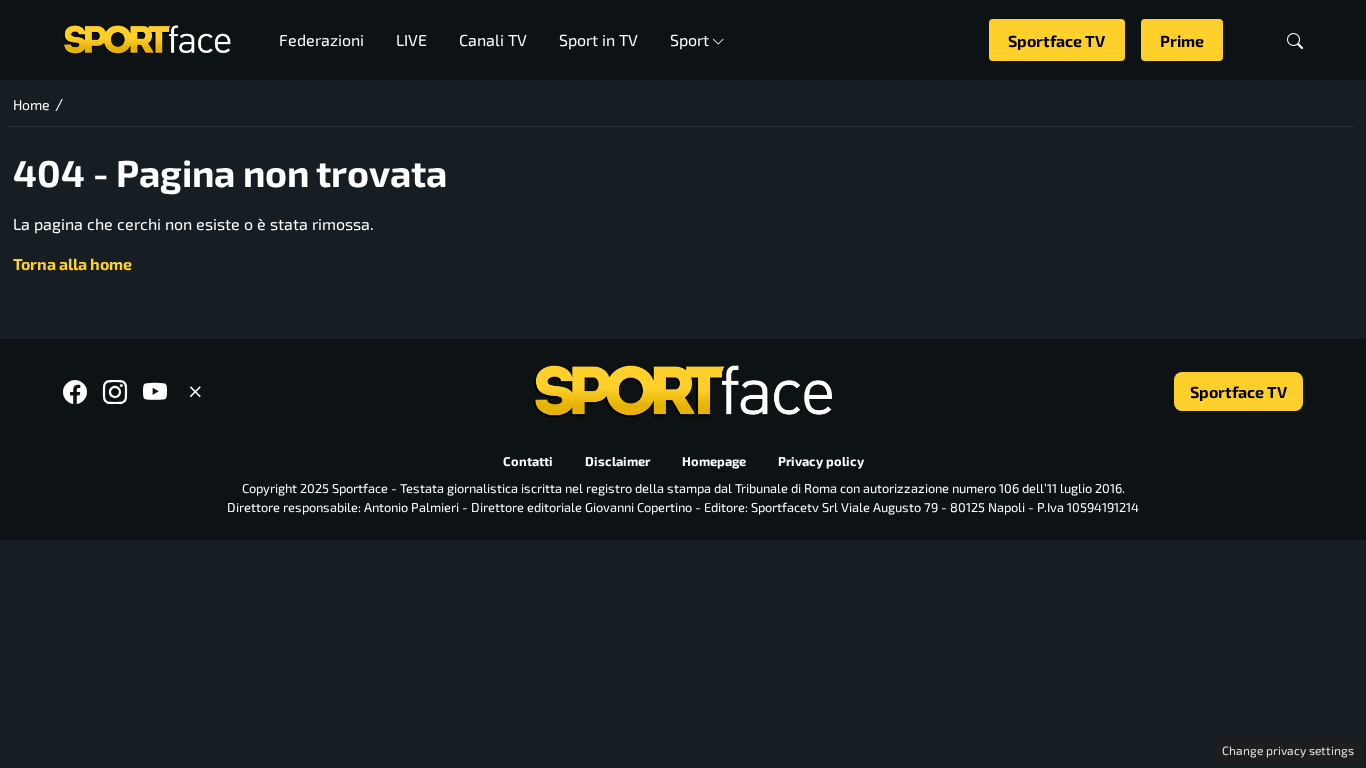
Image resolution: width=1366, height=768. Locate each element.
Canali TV (493, 39)
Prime (1182, 40)
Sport (689, 39)
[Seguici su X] (195, 391)
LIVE (411, 39)
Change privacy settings (1288, 750)
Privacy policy (821, 461)
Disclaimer (617, 461)
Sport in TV (598, 39)
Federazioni (321, 39)
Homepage (714, 461)
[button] (1295, 40)
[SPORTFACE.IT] (147, 37)
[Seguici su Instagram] (115, 391)
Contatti (528, 461)
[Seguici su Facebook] (75, 391)
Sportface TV (1056, 40)
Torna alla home (72, 263)
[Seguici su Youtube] (155, 391)
